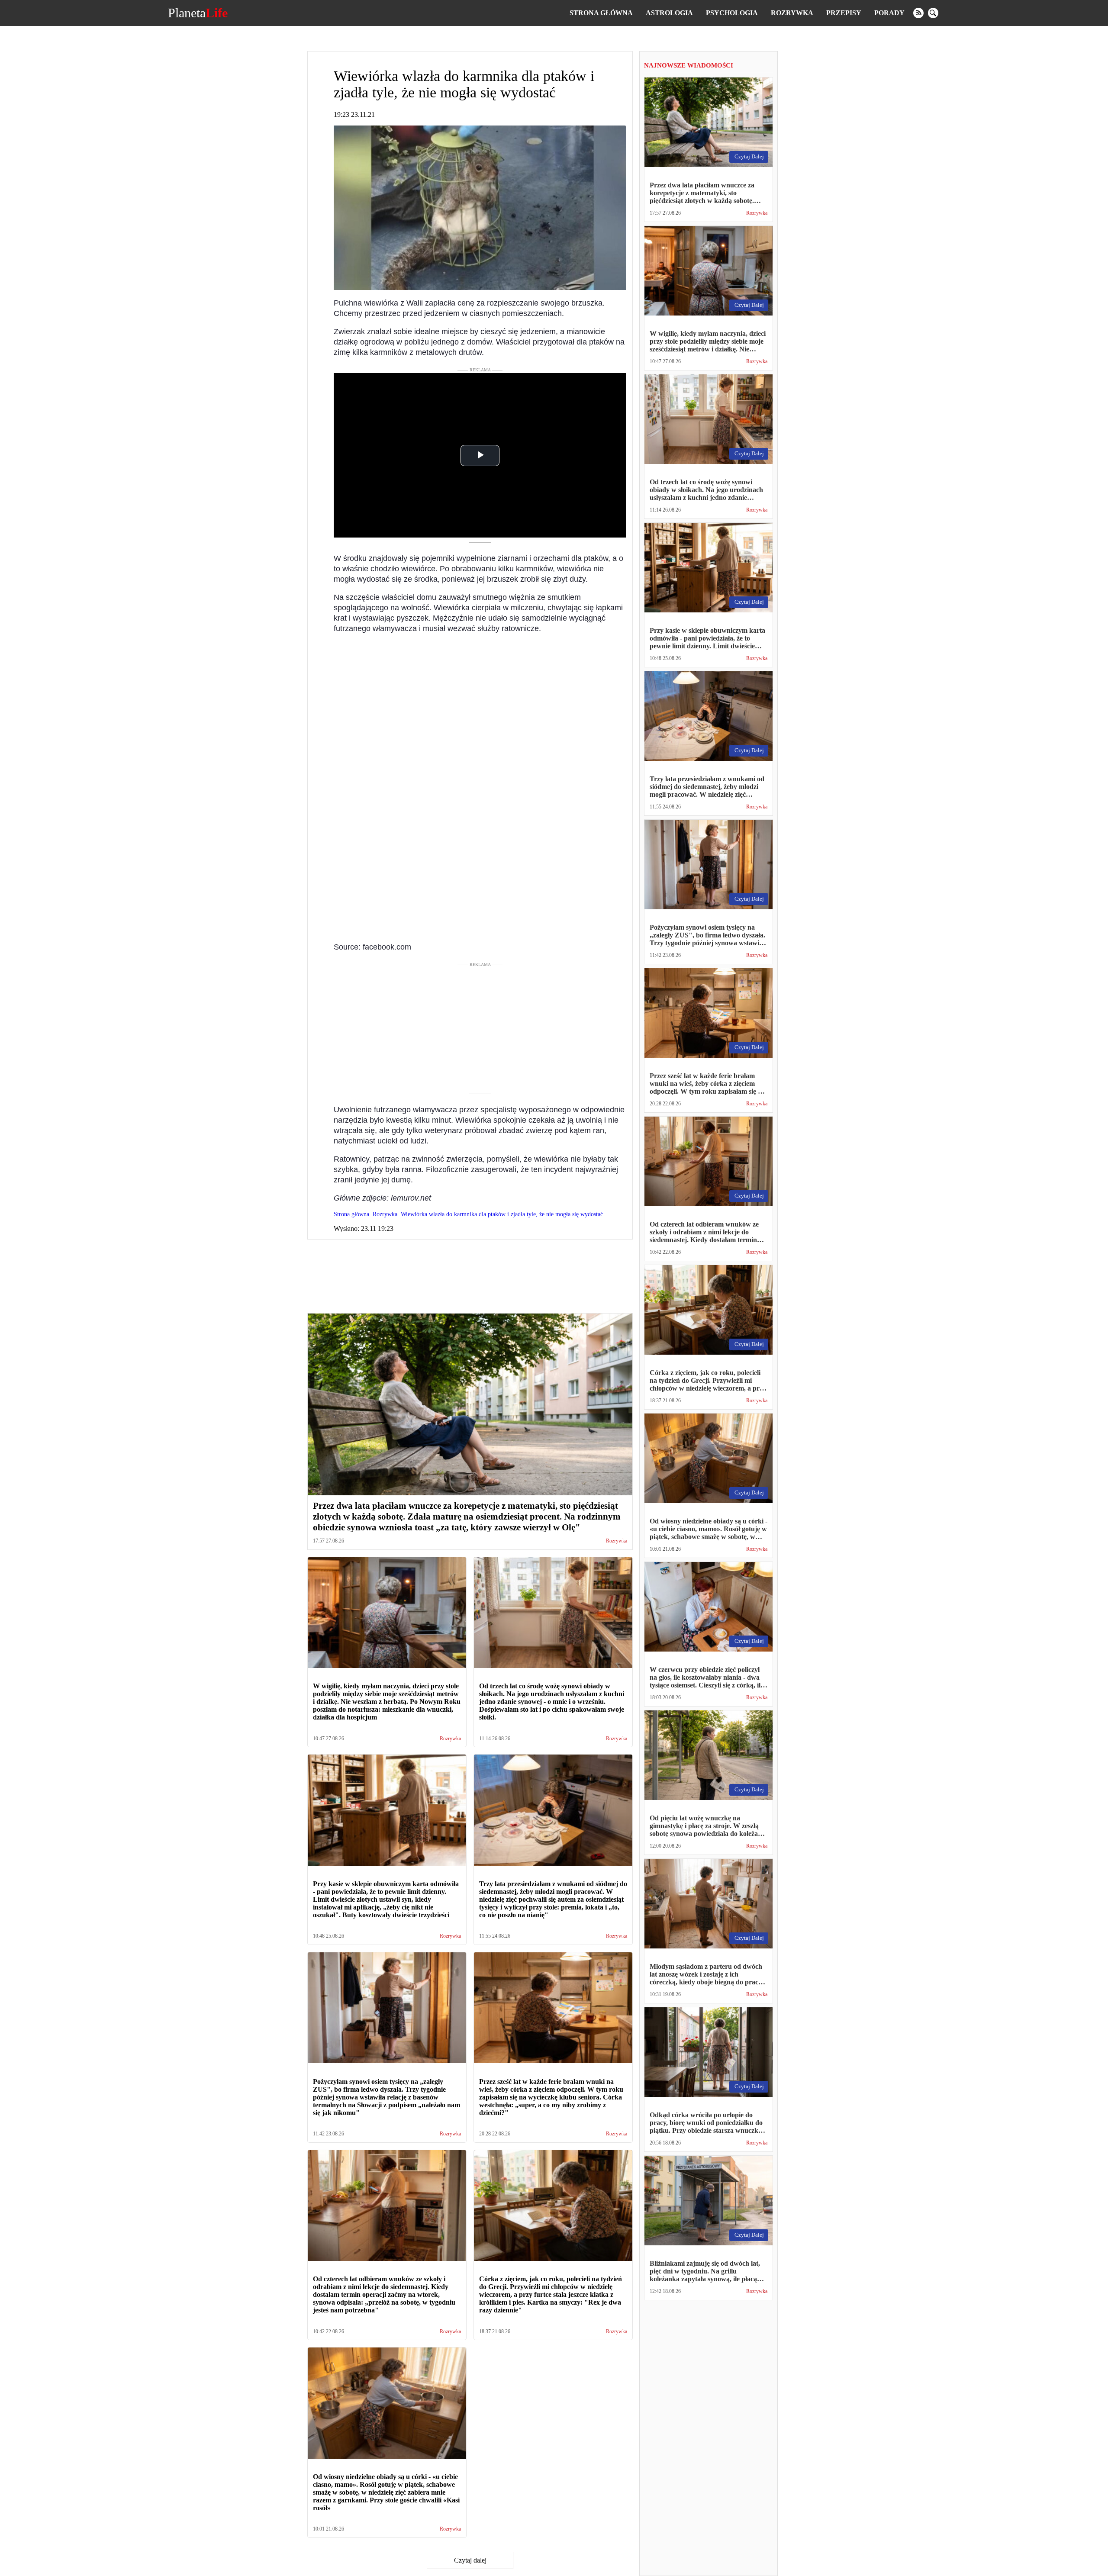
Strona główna (601, 13)
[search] (933, 13)
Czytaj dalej (470, 2560)
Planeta (198, 13)
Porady (889, 13)
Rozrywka (792, 13)
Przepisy (844, 13)
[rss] (918, 13)
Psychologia (732, 13)
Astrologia (669, 13)
